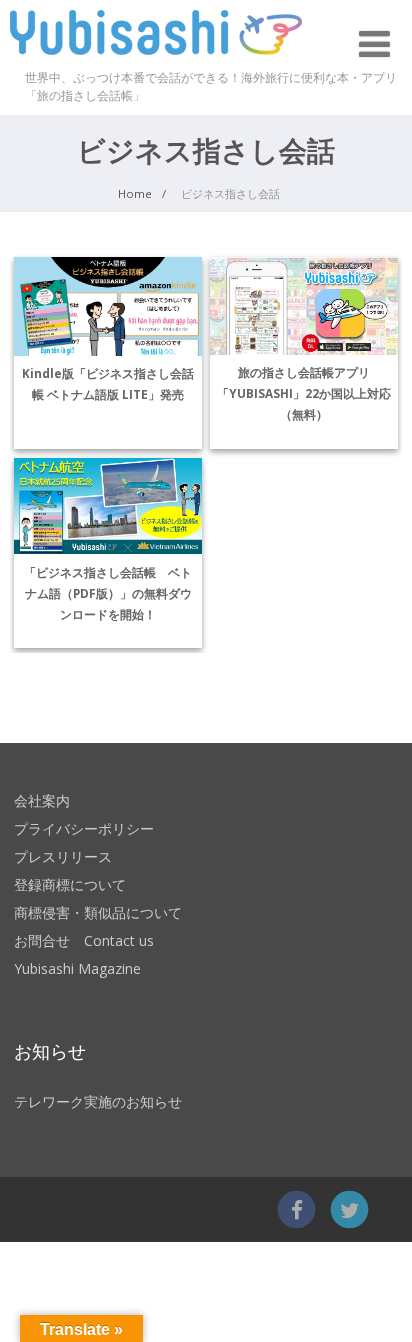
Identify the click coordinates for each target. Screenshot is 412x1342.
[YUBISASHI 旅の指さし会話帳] (156, 59)
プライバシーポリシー (84, 828)
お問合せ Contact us (84, 940)
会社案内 (42, 800)
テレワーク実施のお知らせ (98, 1101)
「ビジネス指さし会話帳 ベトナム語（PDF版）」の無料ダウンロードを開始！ (108, 593)
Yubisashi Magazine (77, 968)
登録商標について (70, 884)
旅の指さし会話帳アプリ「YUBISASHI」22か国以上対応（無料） (304, 393)
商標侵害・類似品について (98, 912)
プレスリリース (63, 856)
